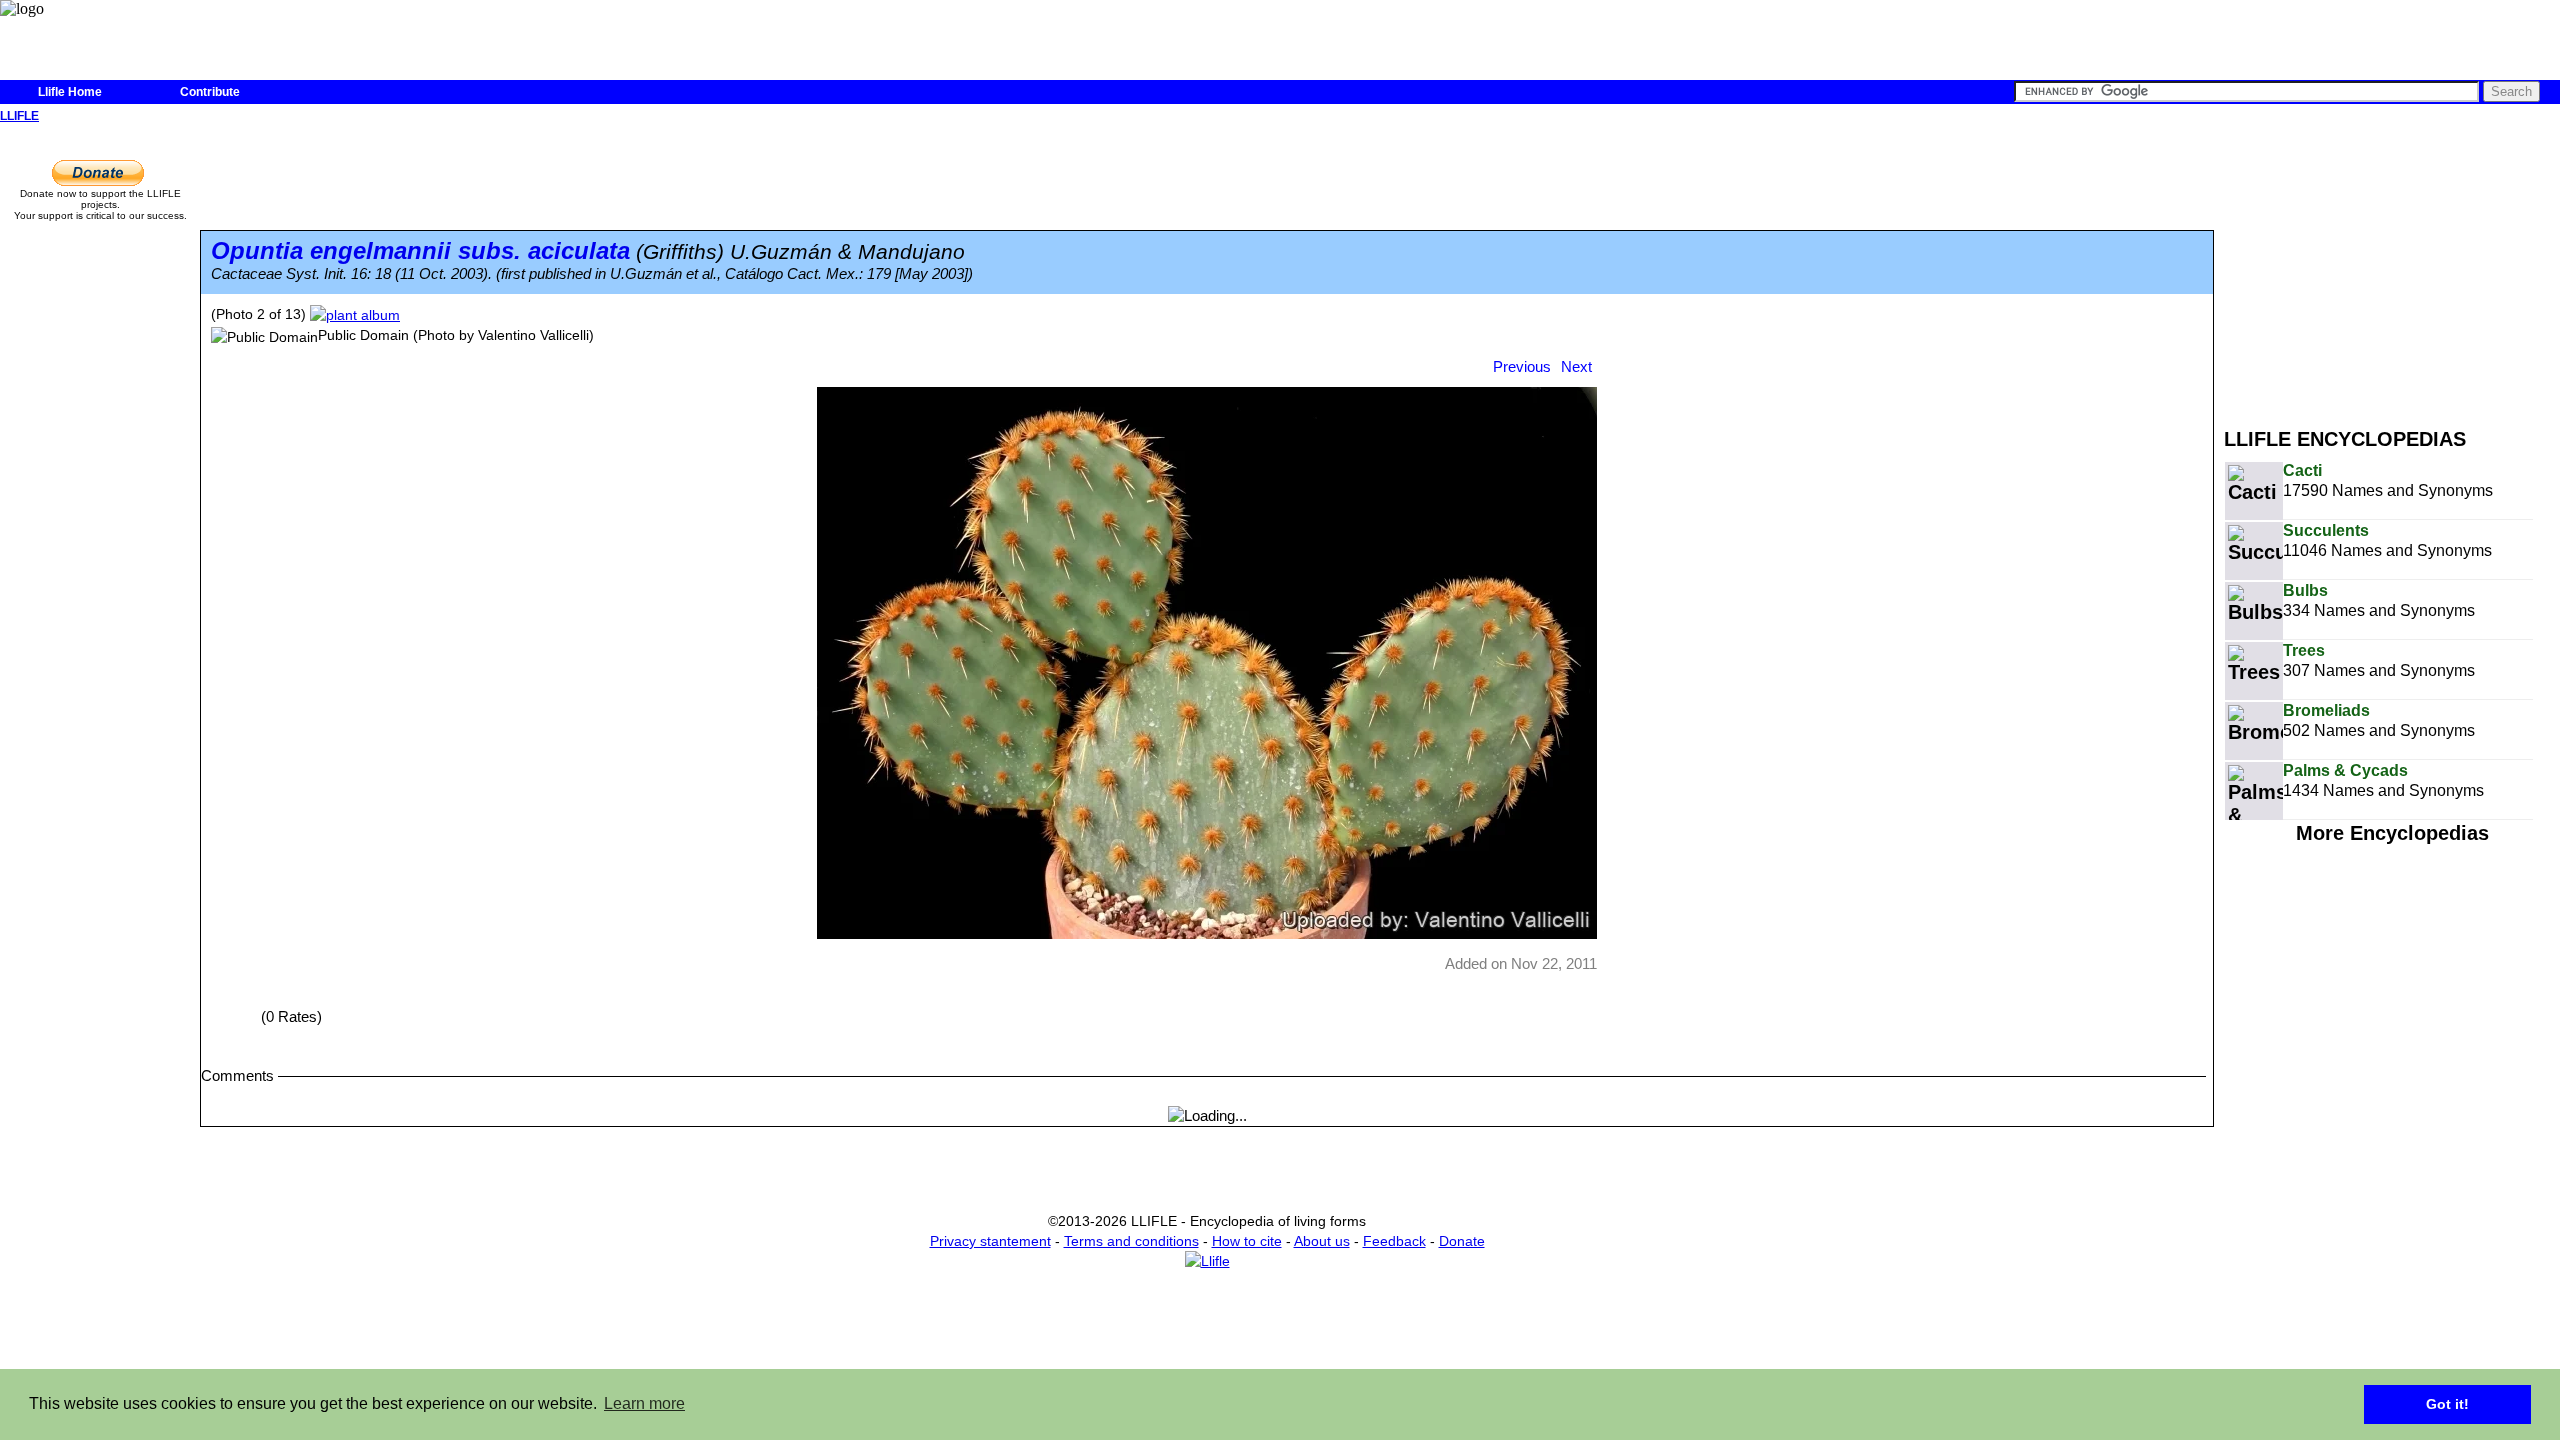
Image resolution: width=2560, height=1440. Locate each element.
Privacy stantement (990, 1241)
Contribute (210, 92)
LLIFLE (19, 116)
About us (1322, 1241)
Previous (1522, 366)
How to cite (1247, 1241)
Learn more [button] (644, 1403)
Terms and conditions (1131, 1241)
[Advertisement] (2392, 268)
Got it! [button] (2447, 1404)
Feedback (1394, 1241)
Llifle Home (70, 92)
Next (1576, 366)
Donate (1462, 1241)
